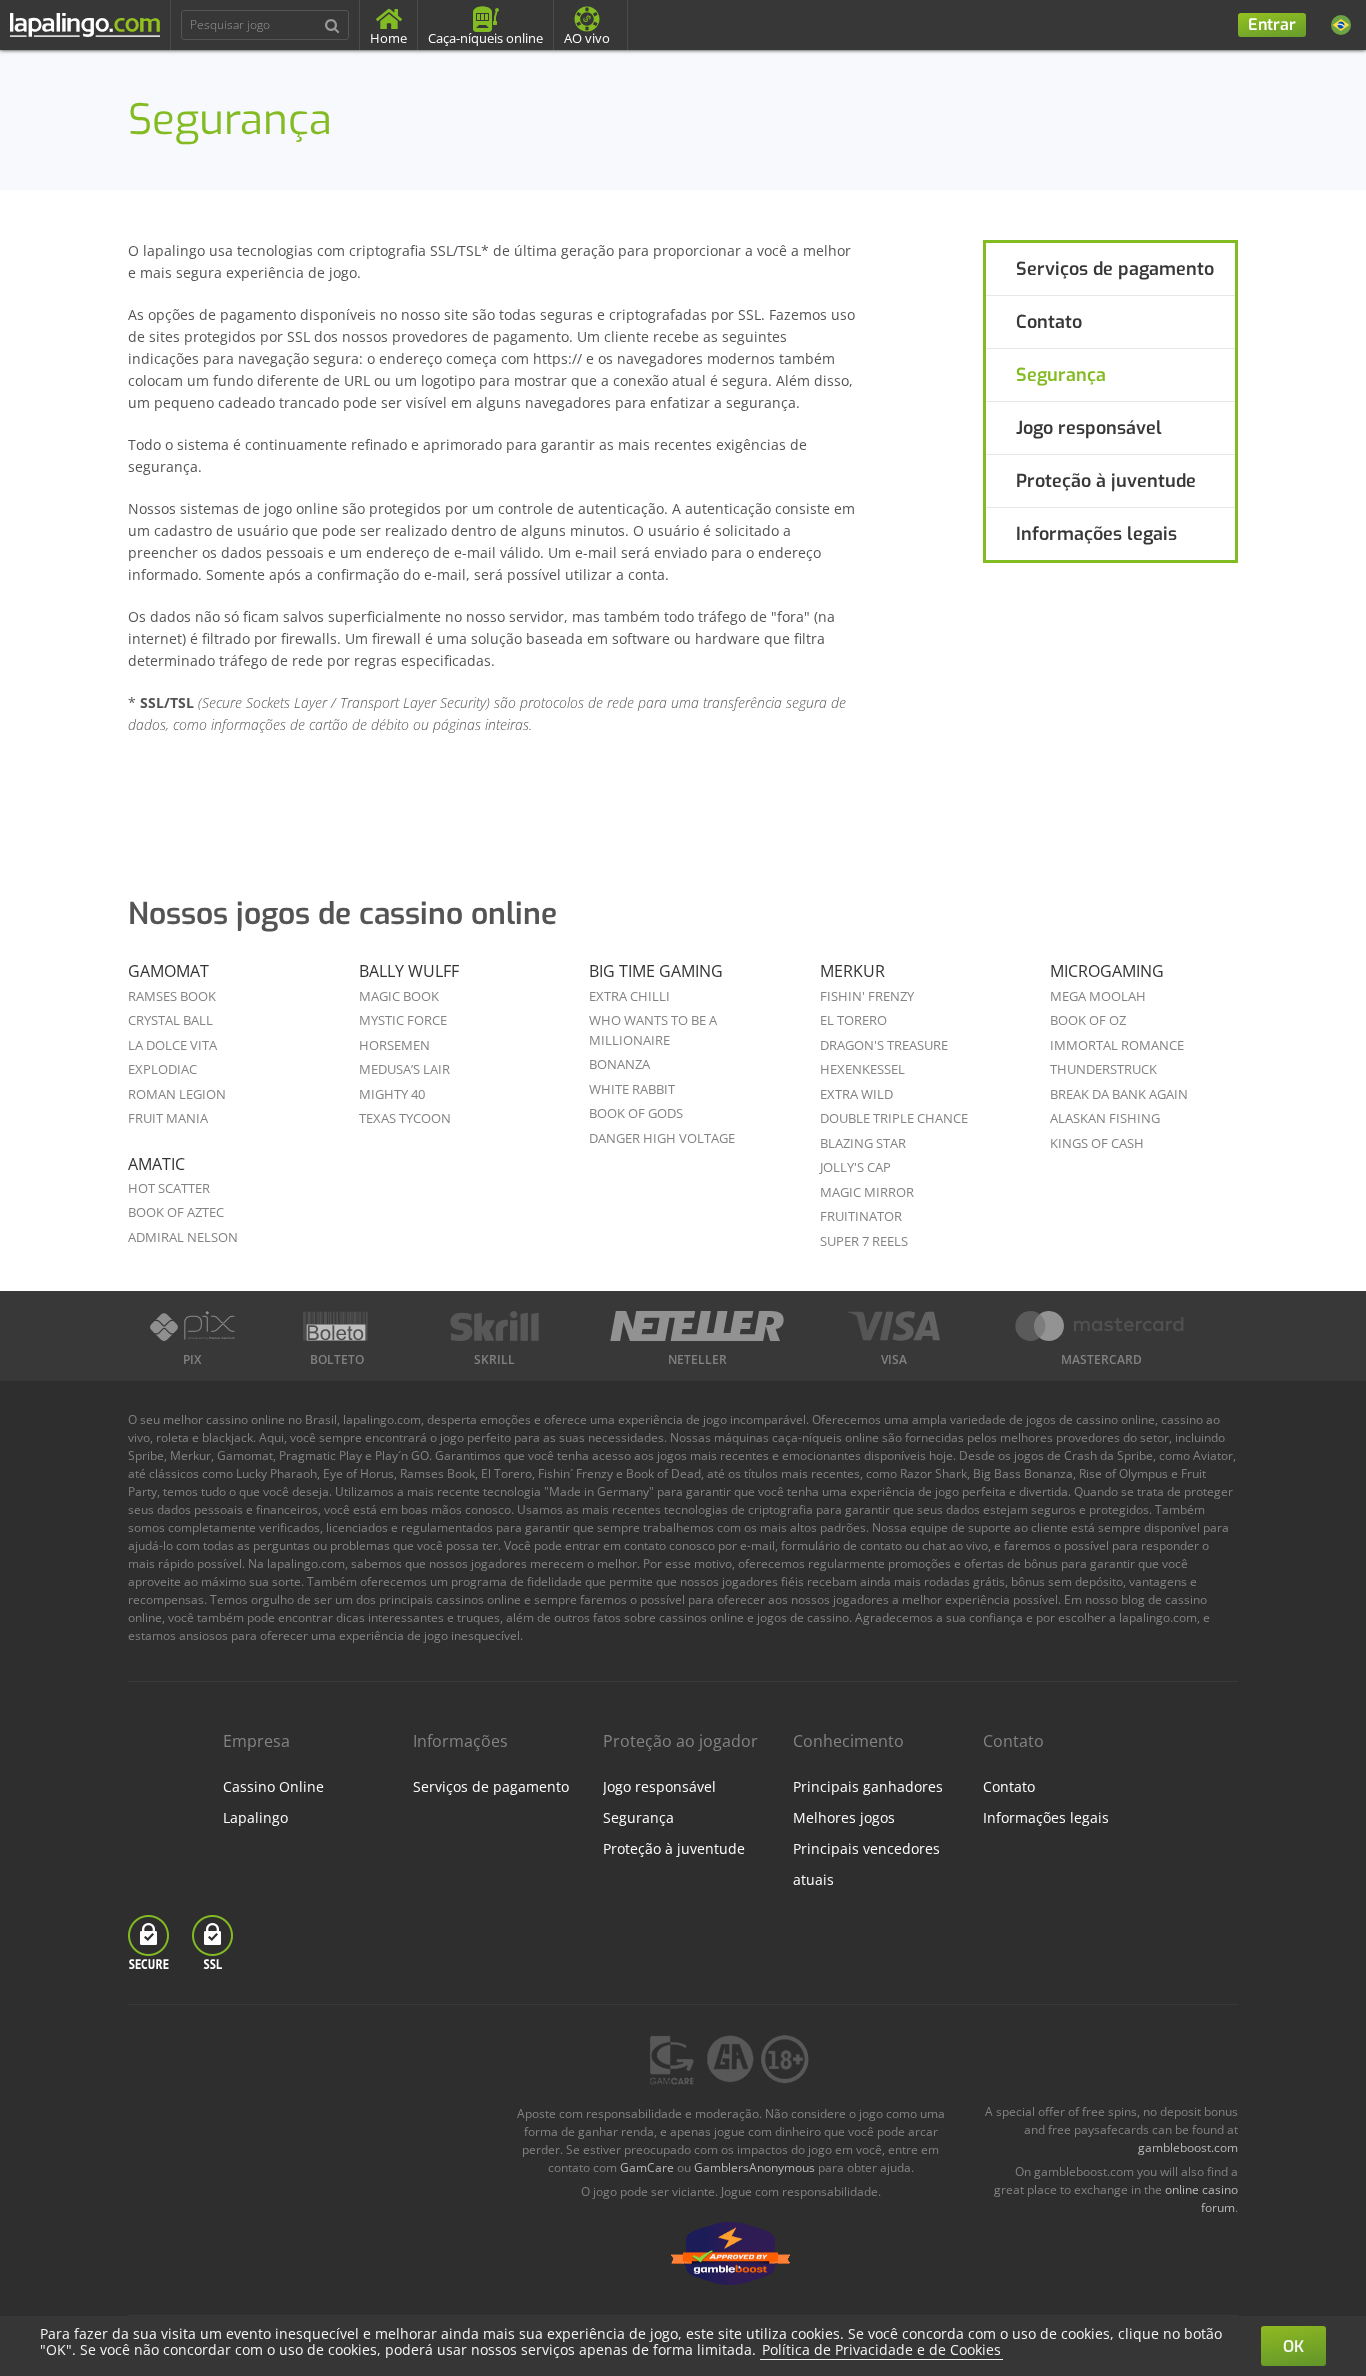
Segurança (1061, 375)
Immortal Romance (1117, 1045)
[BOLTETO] (338, 1326)
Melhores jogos (844, 1817)
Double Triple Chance (894, 1118)
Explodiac (162, 1069)
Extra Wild (856, 1094)
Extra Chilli (629, 996)
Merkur (852, 971)
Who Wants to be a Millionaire (653, 1030)
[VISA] (894, 1326)
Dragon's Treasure (884, 1045)
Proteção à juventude (1106, 481)
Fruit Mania (168, 1118)
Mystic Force (403, 1020)
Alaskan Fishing (1105, 1118)
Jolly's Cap (855, 1167)
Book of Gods (636, 1113)
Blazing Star (863, 1143)
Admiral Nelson (183, 1237)
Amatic (156, 1164)
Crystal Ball (170, 1020)
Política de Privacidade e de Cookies (881, 2349)
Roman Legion (177, 1094)
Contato (1049, 322)
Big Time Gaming (656, 971)
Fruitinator (861, 1216)
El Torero (853, 1020)
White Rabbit (632, 1089)
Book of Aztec (176, 1212)
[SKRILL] (494, 1326)
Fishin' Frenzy (867, 996)
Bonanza (619, 1064)
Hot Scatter (169, 1188)
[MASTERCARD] (1101, 1326)
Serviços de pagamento (1115, 269)
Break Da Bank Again (1119, 1094)
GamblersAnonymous (754, 2167)
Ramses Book (172, 996)
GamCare (647, 2167)
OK (1293, 2346)
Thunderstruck (1103, 1069)
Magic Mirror (867, 1192)
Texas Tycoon (405, 1118)
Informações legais (1096, 534)
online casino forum (1201, 2198)
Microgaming (1107, 971)
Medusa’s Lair (404, 1069)
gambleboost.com (1188, 2147)
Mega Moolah (1098, 996)
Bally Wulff (409, 971)
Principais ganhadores (868, 1786)
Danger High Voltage (662, 1138)
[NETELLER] (697, 1326)
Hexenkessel (862, 1069)
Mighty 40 (392, 1094)
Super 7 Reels (864, 1241)
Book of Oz (1088, 1020)
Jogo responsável (1089, 428)
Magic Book (399, 996)
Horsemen (394, 1045)
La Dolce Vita (172, 1045)
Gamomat (168, 971)
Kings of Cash (1097, 1143)
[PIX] (192, 1326)
